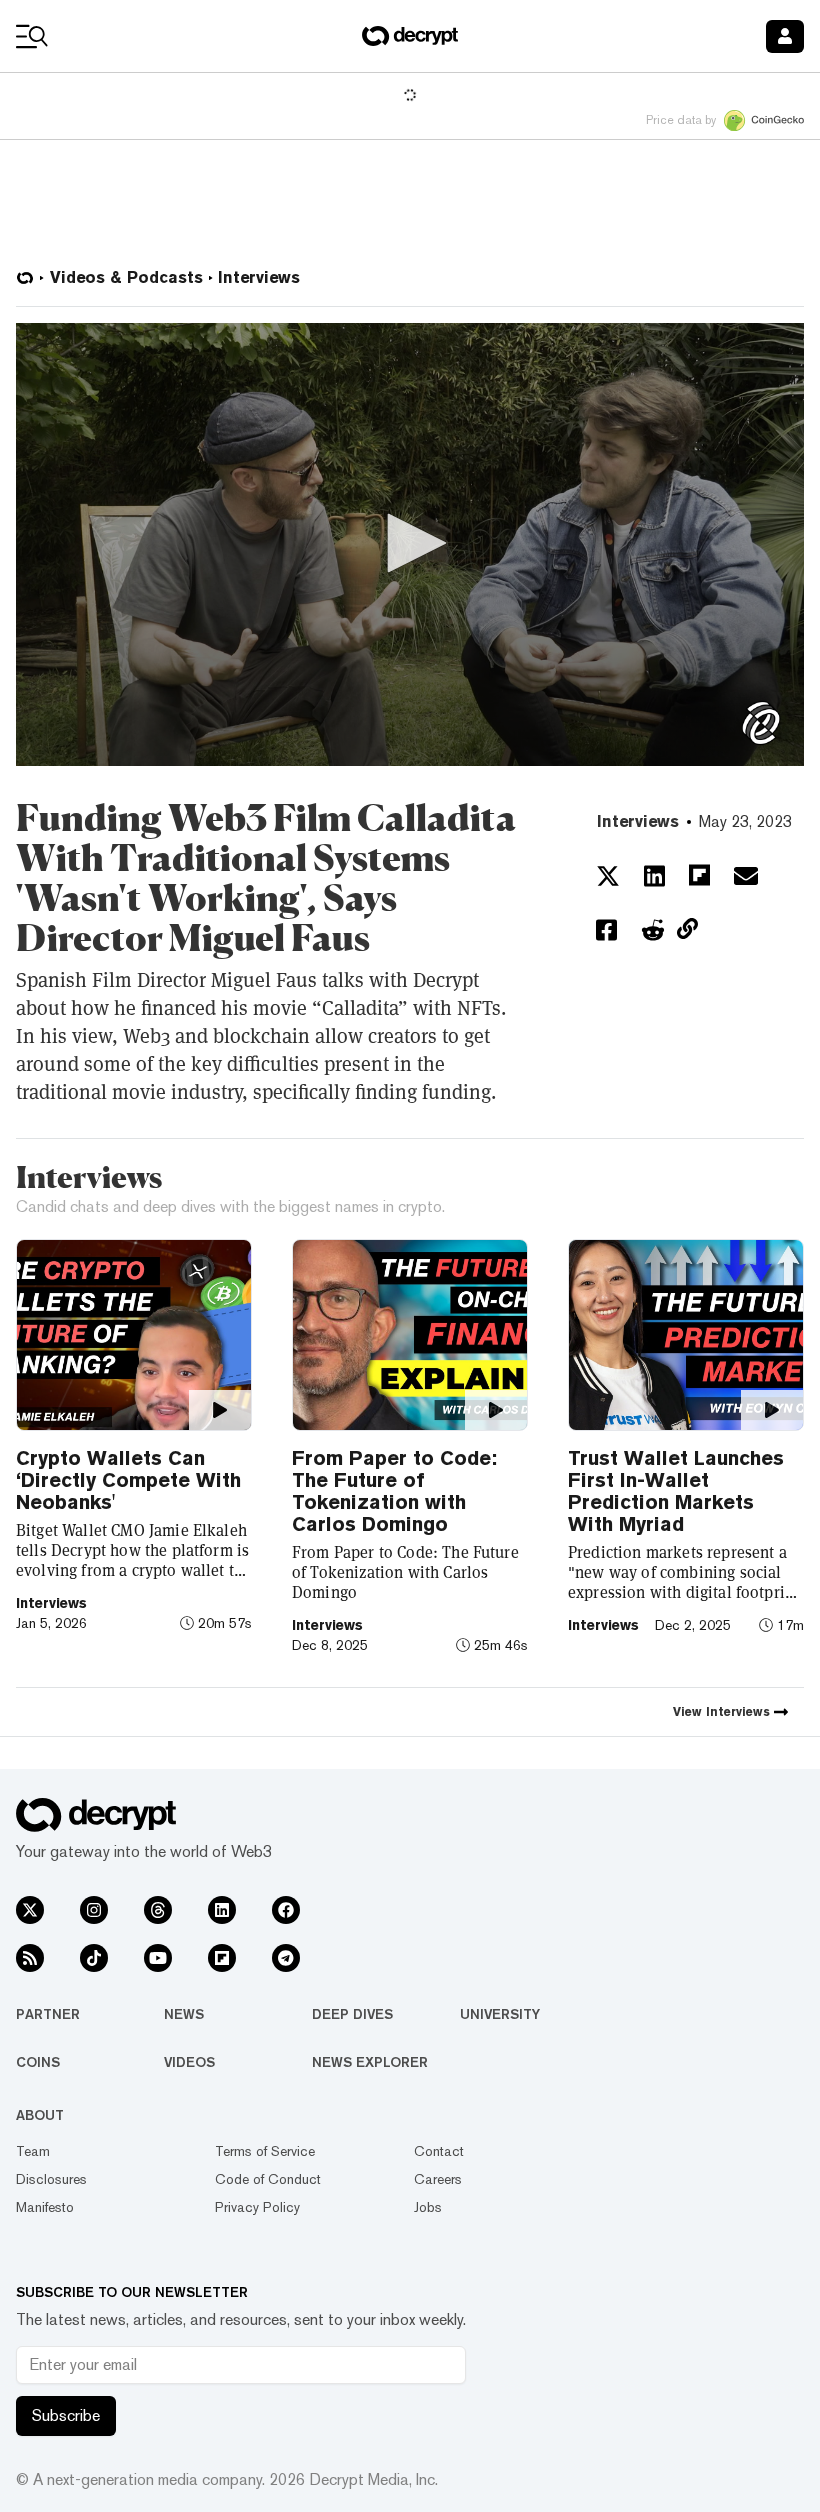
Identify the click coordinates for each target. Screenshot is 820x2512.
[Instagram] (94, 1910)
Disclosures (51, 2179)
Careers (438, 2179)
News (184, 2014)
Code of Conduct (268, 2179)
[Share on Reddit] (653, 930)
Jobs (428, 2207)
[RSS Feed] (30, 1958)
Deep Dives (352, 2014)
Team (33, 2151)
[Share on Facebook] (606, 930)
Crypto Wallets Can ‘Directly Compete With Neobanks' (128, 1480)
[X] (30, 1910)
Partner (48, 2014)
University (500, 2014)
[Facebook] (286, 1910)
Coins (38, 2062)
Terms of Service (265, 2151)
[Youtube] (158, 1958)
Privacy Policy (257, 2207)
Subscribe (66, 2415)
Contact (439, 2151)
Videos (189, 2062)
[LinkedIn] (222, 1910)
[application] (410, 544)
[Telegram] (286, 1958)
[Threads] (158, 1910)
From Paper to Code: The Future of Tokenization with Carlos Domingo (394, 1491)
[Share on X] (608, 876)
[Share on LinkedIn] (654, 876)
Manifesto (45, 2207)
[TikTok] (94, 1958)
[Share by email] (746, 876)
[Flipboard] (222, 1958)
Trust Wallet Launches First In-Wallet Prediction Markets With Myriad (676, 1491)
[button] (410, 543)
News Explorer (370, 2062)
